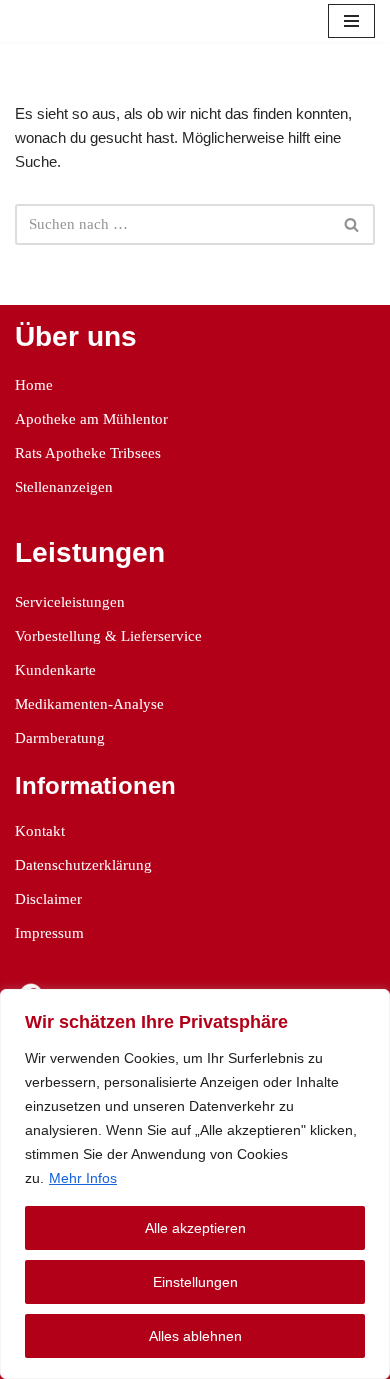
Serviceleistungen (70, 602)
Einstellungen (195, 1282)
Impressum (49, 933)
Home (34, 385)
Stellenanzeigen (64, 487)
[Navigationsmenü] (351, 21)
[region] (195, 1184)
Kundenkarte (55, 670)
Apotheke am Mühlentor (91, 419)
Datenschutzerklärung (83, 865)
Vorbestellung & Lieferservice (108, 636)
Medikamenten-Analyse (89, 704)
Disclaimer (48, 899)
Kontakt (40, 831)
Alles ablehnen (195, 1336)
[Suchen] (352, 224)
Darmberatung (60, 738)
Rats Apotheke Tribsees (88, 453)
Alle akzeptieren (195, 1228)
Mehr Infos (83, 1178)
